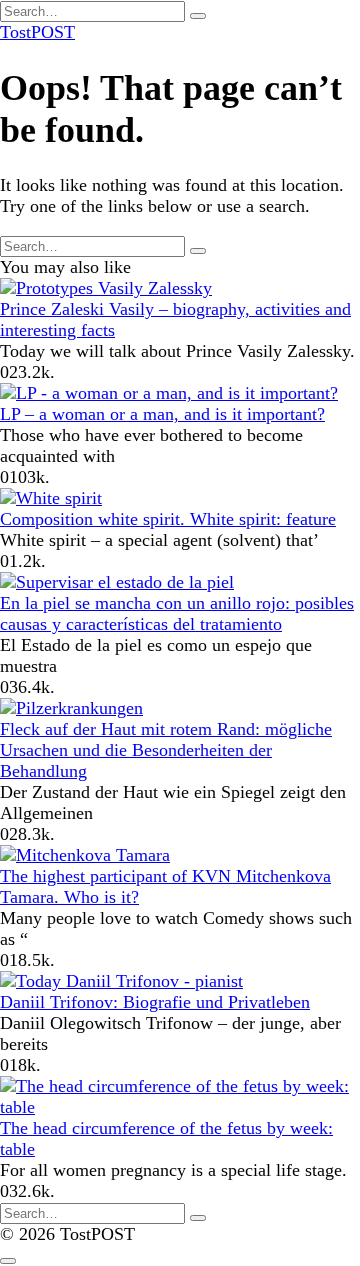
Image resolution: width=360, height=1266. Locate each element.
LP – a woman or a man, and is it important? (162, 414)
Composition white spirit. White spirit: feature (168, 519)
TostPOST (37, 32)
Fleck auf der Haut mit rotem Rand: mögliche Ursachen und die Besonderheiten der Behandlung (166, 750)
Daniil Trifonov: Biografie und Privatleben (155, 1002)
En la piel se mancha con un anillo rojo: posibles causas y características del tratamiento (177, 613)
